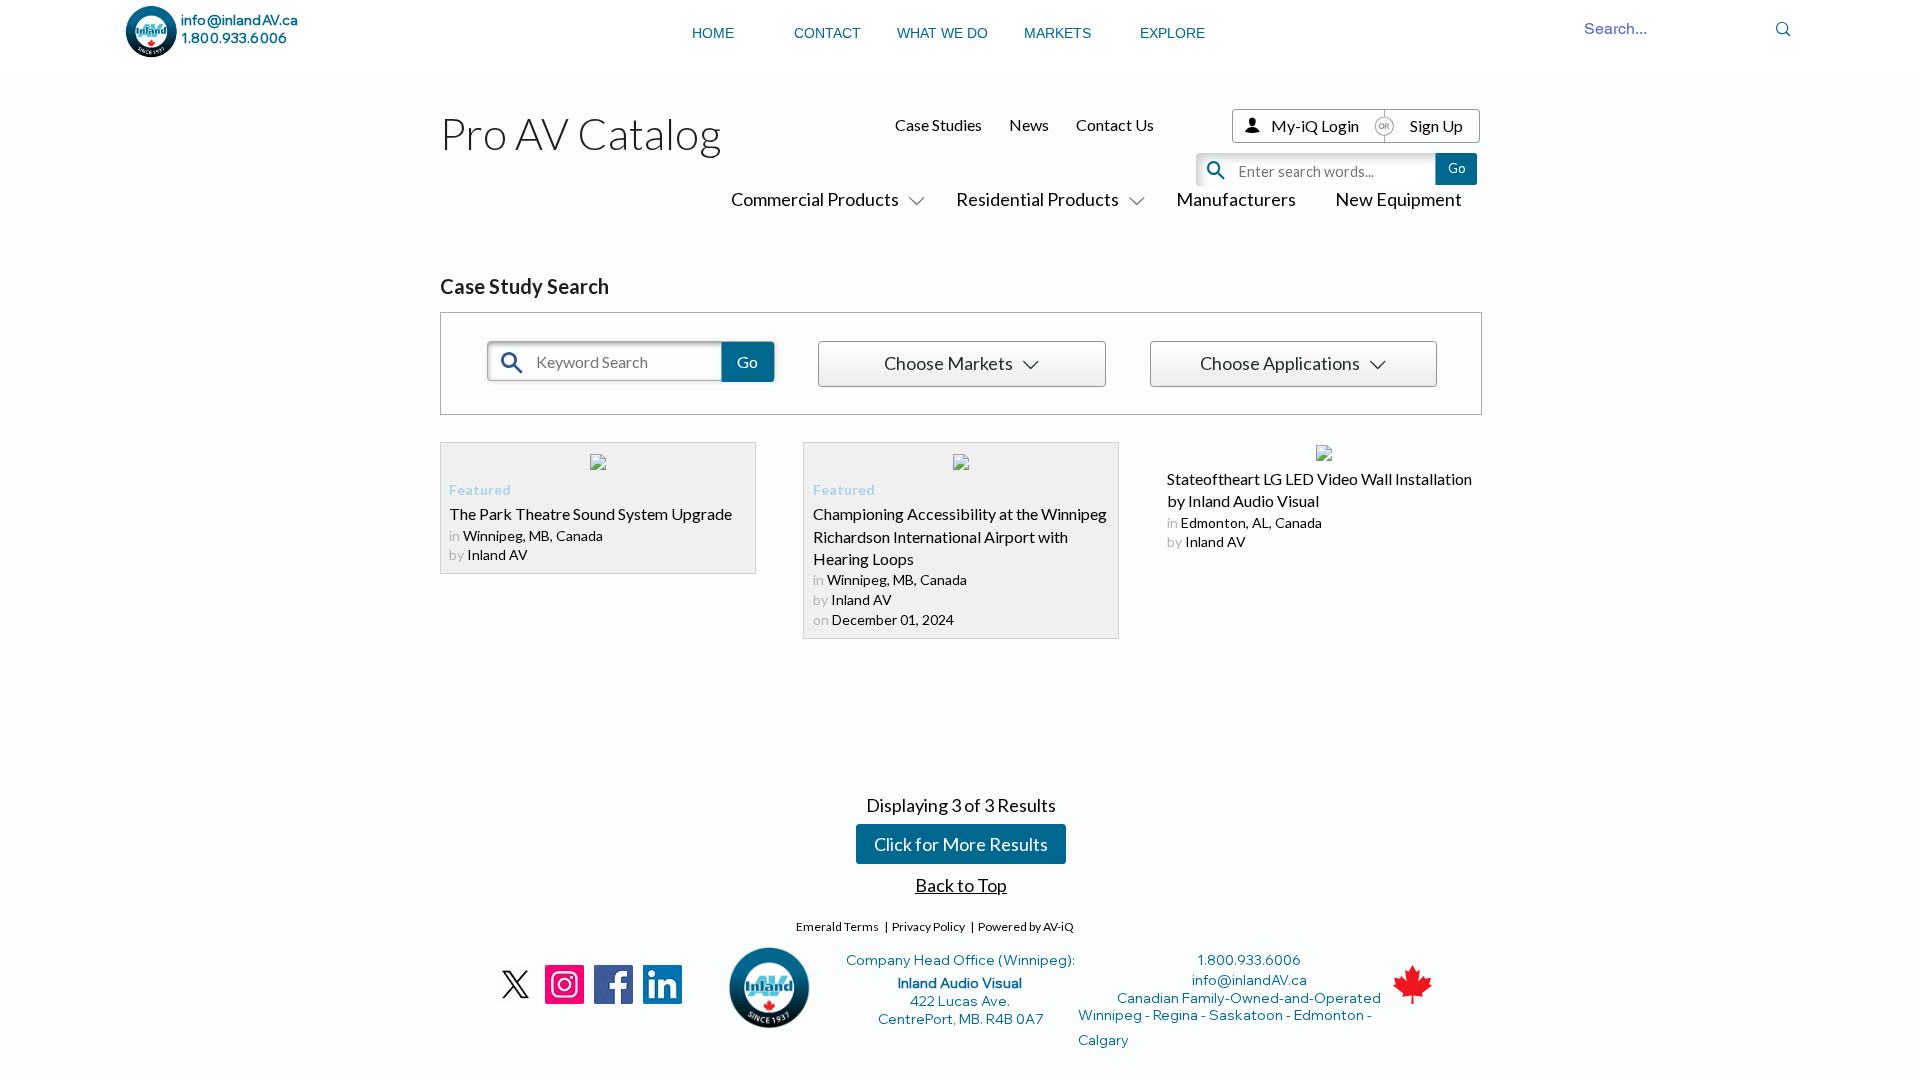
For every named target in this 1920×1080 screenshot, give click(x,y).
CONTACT (827, 33)
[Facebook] (613, 984)
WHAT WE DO (942, 33)
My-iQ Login (1315, 125)
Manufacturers (1236, 199)
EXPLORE (1172, 33)
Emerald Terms (837, 926)
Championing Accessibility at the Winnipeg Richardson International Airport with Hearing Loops (960, 536)
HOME (713, 33)
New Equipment (1398, 199)
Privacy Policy (928, 926)
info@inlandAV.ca (239, 20)
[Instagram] (564, 984)
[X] (515, 984)
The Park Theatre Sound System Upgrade (590, 513)
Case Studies (938, 124)
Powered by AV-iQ (1026, 926)
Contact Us (1115, 124)
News (1029, 124)
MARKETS (1057, 33)
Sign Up (1436, 125)
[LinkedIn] (662, 984)
